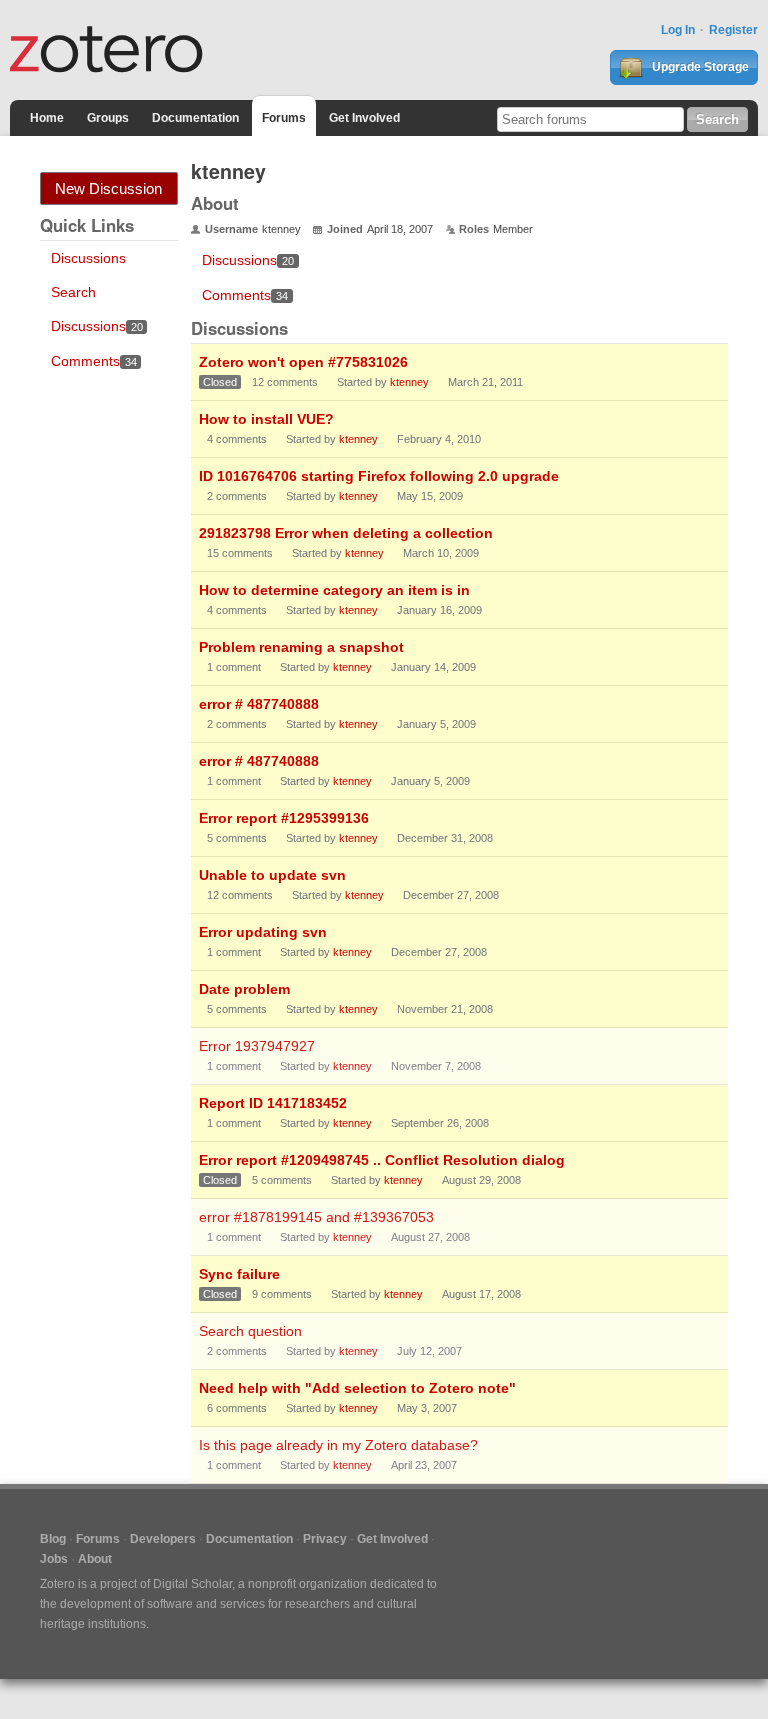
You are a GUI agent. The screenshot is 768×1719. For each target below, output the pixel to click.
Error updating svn (263, 932)
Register (733, 30)
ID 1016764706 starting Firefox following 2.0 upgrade (379, 476)
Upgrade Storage (699, 67)
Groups (108, 118)
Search (73, 292)
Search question (250, 1331)
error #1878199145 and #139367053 (316, 1217)
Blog (53, 1539)
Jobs (54, 1559)
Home (47, 118)
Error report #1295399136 (284, 818)
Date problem (244, 989)
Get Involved (364, 118)
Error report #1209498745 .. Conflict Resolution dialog (382, 1160)
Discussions (88, 258)
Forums (284, 118)
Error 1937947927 (257, 1046)
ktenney (409, 382)
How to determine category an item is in (334, 590)
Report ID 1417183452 (273, 1103)
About (95, 1559)
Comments (94, 361)
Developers (163, 1539)
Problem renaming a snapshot (301, 647)
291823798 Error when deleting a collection (346, 533)
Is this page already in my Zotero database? (338, 1445)
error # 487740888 (259, 704)
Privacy (325, 1539)
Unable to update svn (272, 875)
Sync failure (239, 1274)
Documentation (195, 118)
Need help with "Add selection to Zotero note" (357, 1388)
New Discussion (108, 188)
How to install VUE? (266, 419)
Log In (678, 30)
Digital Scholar (192, 1584)
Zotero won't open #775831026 (303, 362)
